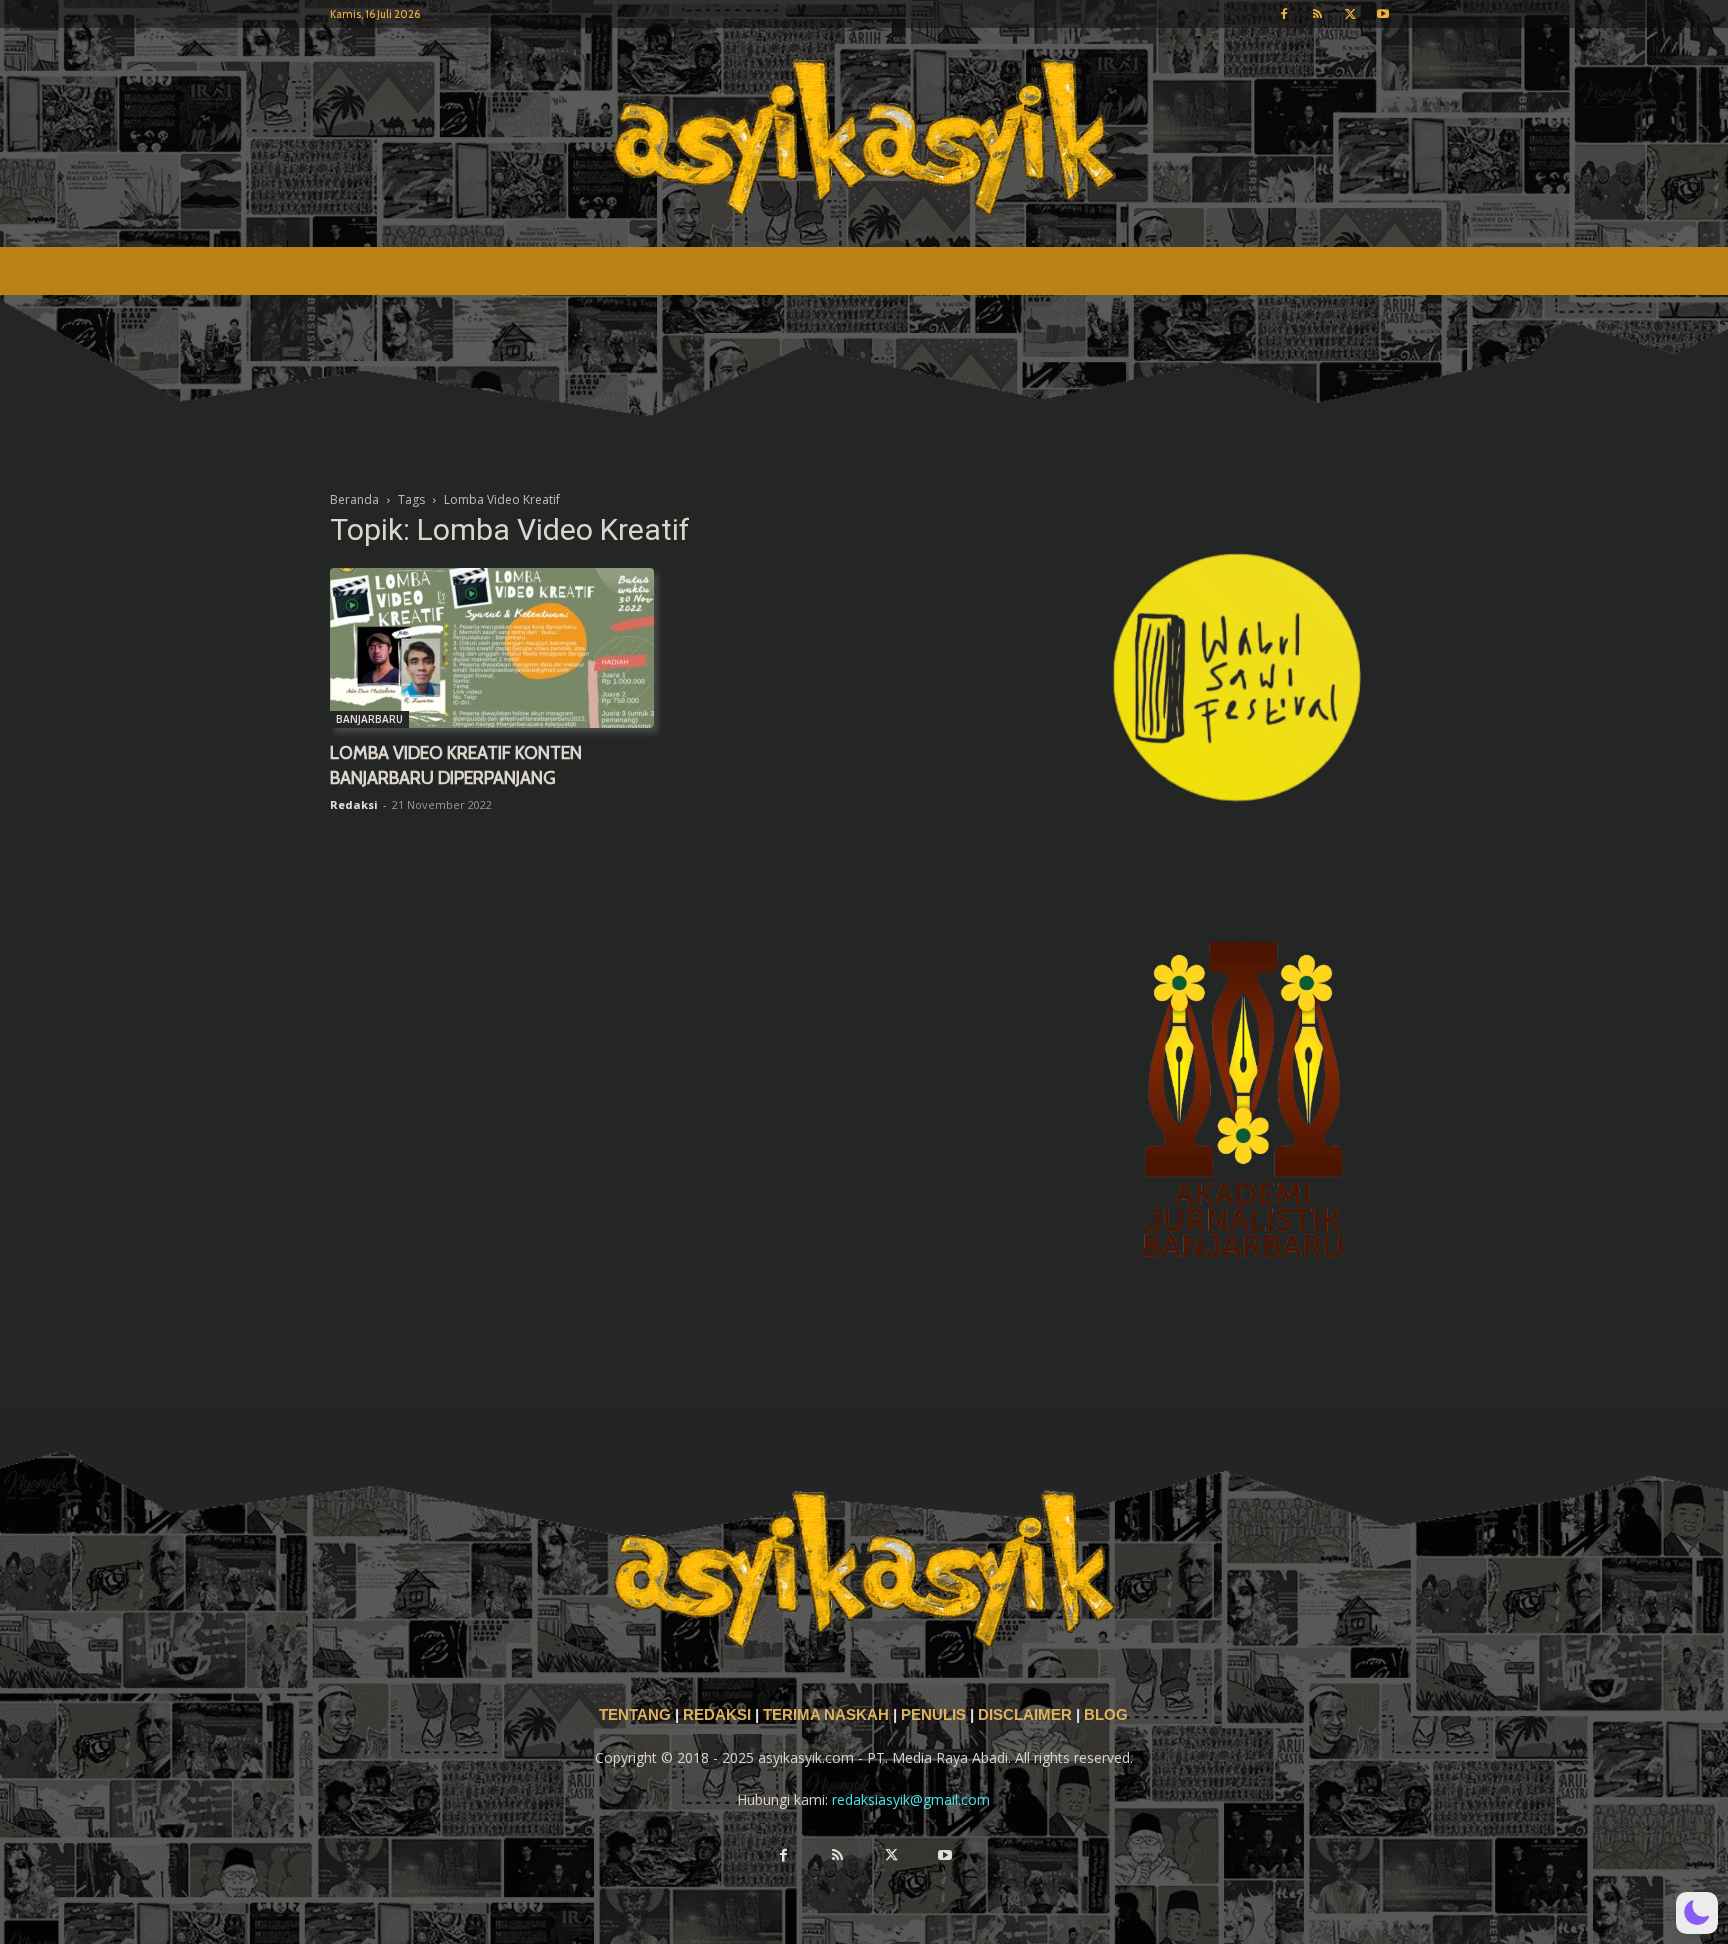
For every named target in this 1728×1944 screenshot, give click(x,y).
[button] (1697, 1913)
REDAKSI (717, 1715)
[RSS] (1317, 14)
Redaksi (354, 804)
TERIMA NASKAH (828, 1715)
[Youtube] (1383, 14)
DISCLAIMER (1025, 1715)
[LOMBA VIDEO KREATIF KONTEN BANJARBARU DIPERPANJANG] (492, 648)
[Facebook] (1284, 14)
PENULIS (935, 1715)
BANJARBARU (369, 719)
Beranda (354, 499)
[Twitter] (1350, 14)
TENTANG (637, 1715)
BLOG (1106, 1715)
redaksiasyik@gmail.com (911, 1799)
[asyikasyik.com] (864, 137)
